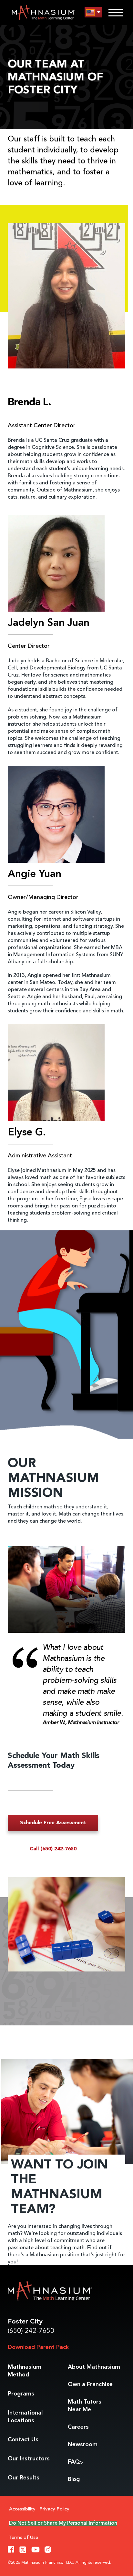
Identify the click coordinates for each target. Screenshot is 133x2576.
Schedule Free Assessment (53, 1823)
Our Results (24, 2478)
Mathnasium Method (25, 2371)
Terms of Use (24, 2538)
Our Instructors (29, 2459)
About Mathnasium (94, 2367)
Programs (21, 2394)
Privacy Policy (54, 2509)
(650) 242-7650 (31, 2331)
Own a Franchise (90, 2385)
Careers (78, 2427)
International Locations (25, 2417)
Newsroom (83, 2445)
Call (53, 1849)
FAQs (75, 2462)
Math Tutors (85, 2406)
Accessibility (22, 2509)
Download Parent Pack (38, 2347)
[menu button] (93, 12)
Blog (74, 2479)
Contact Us (23, 2440)
